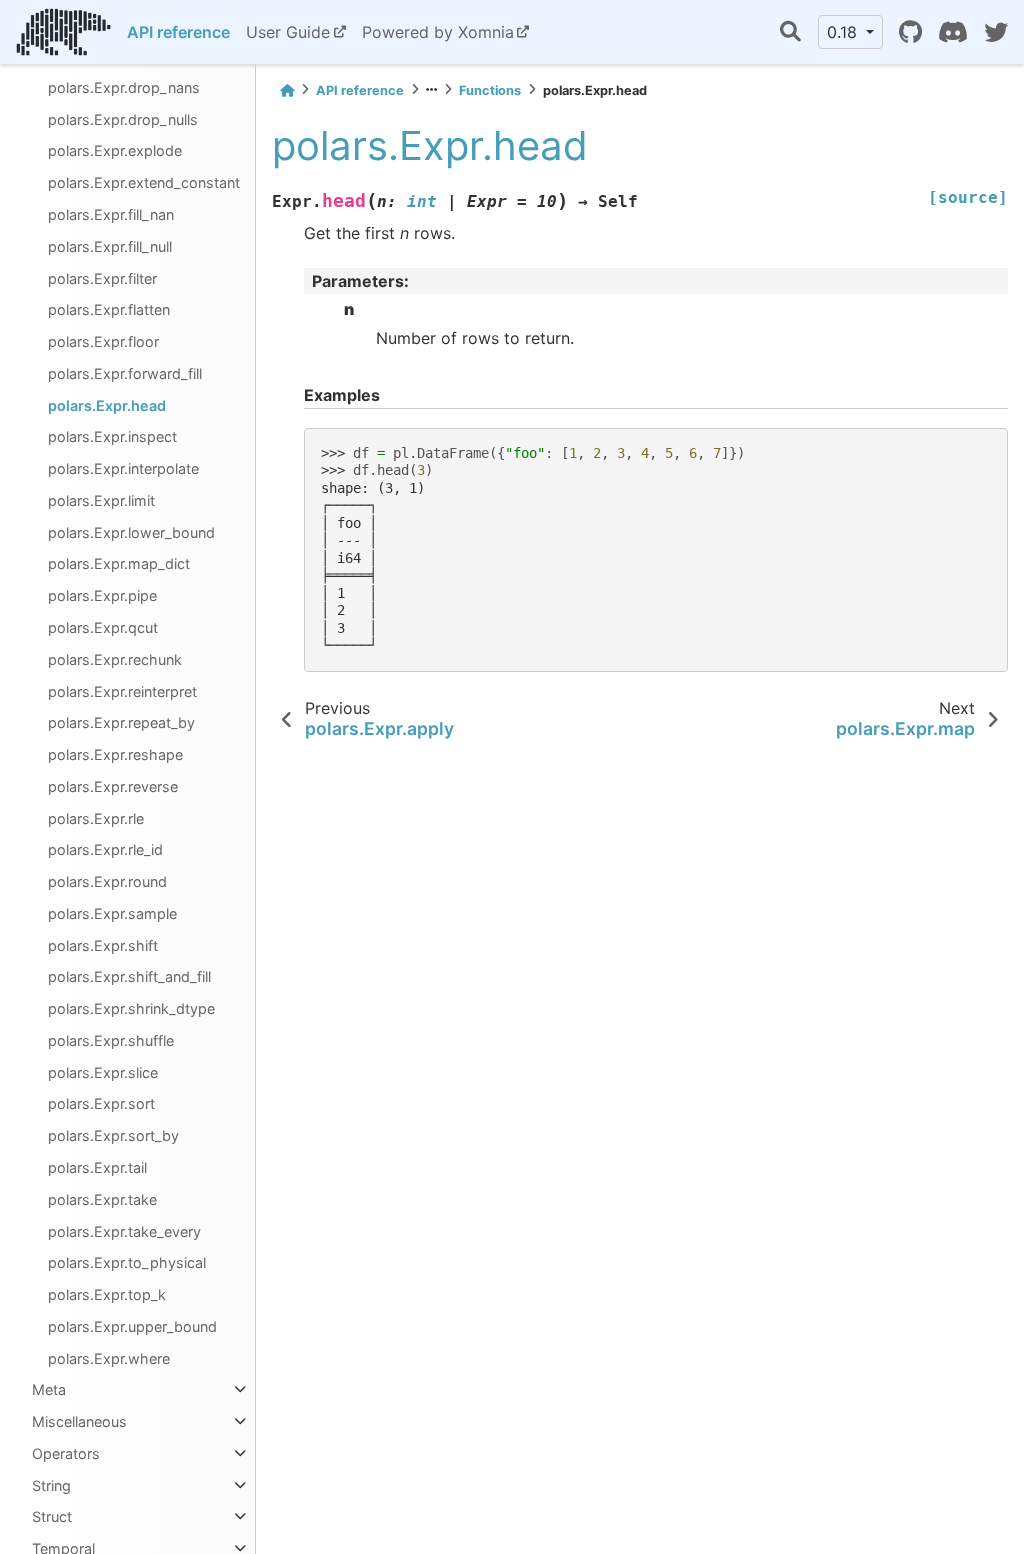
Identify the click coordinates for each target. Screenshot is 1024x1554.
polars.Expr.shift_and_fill (129, 976)
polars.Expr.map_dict (119, 563)
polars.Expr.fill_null (110, 246)
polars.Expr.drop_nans (124, 87)
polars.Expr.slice (103, 1072)
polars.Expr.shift (103, 945)
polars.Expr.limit (101, 500)
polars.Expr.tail (97, 1167)
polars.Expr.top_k (107, 1294)
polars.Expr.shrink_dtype (131, 1008)
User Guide (288, 32)
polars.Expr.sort (101, 1103)
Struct (52, 1516)
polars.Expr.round (107, 881)
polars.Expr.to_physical (127, 1262)
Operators (66, 1453)
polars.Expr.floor (103, 341)
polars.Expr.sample (112, 913)
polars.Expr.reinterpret (122, 691)
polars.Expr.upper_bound (132, 1326)
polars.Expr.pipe (102, 595)
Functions (490, 90)
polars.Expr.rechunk (115, 659)
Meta (49, 1389)
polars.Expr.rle (96, 818)
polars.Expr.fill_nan (111, 214)
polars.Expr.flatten (109, 309)
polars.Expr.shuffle (111, 1040)
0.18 (844, 32)
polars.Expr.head (107, 405)
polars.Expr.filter (102, 278)
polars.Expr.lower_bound (131, 532)
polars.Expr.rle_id (105, 849)
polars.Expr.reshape (115, 754)
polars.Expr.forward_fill (125, 373)
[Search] (790, 32)
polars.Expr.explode (115, 150)
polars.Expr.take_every (124, 1231)
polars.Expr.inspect (112, 436)
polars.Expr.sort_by (113, 1135)
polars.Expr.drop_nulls (123, 119)
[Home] (287, 90)
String (51, 1485)
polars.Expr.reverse (113, 786)
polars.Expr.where (109, 1358)
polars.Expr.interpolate (123, 468)
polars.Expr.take (102, 1199)
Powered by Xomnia (438, 32)
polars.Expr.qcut (103, 627)
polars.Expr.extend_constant (144, 182)
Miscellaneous (79, 1421)
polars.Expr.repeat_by (121, 722)
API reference (178, 32)
